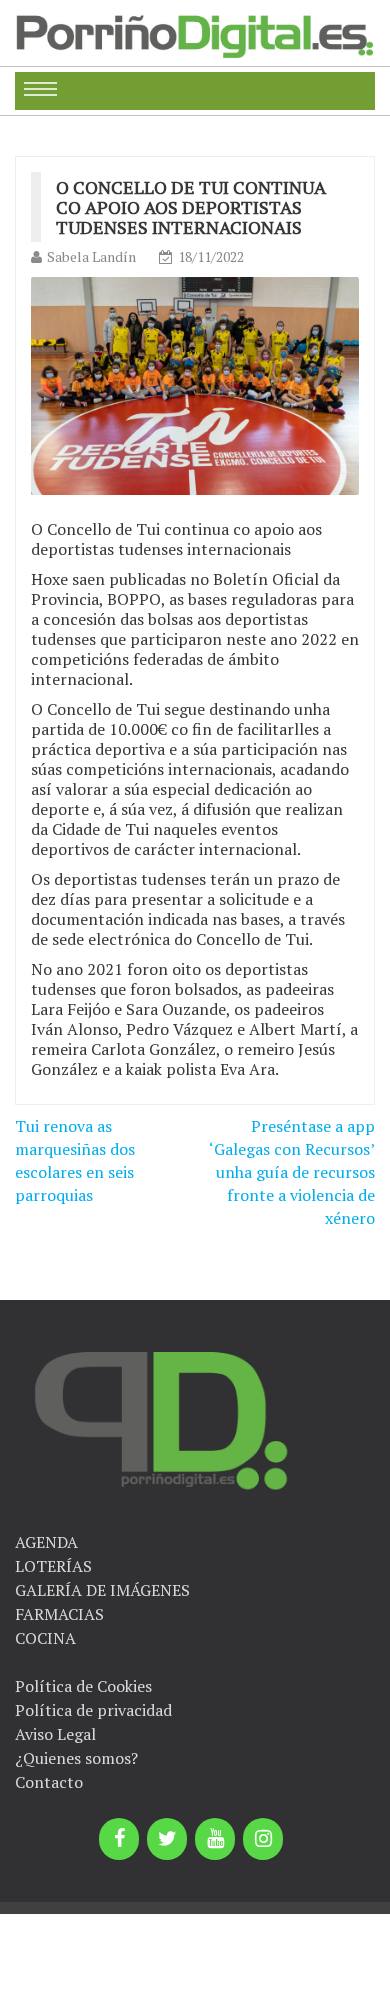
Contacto (49, 1782)
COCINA (45, 1638)
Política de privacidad (93, 1710)
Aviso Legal (55, 1734)
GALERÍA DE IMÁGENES (102, 1590)
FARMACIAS (59, 1614)
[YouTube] (215, 1839)
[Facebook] (119, 1839)
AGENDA (46, 1542)
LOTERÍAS (53, 1566)
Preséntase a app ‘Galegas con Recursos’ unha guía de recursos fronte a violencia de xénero (292, 1171)
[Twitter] (167, 1839)
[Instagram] (263, 1839)
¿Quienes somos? (76, 1758)
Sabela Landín (91, 256)
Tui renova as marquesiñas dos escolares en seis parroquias (75, 1160)
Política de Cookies (83, 1686)
